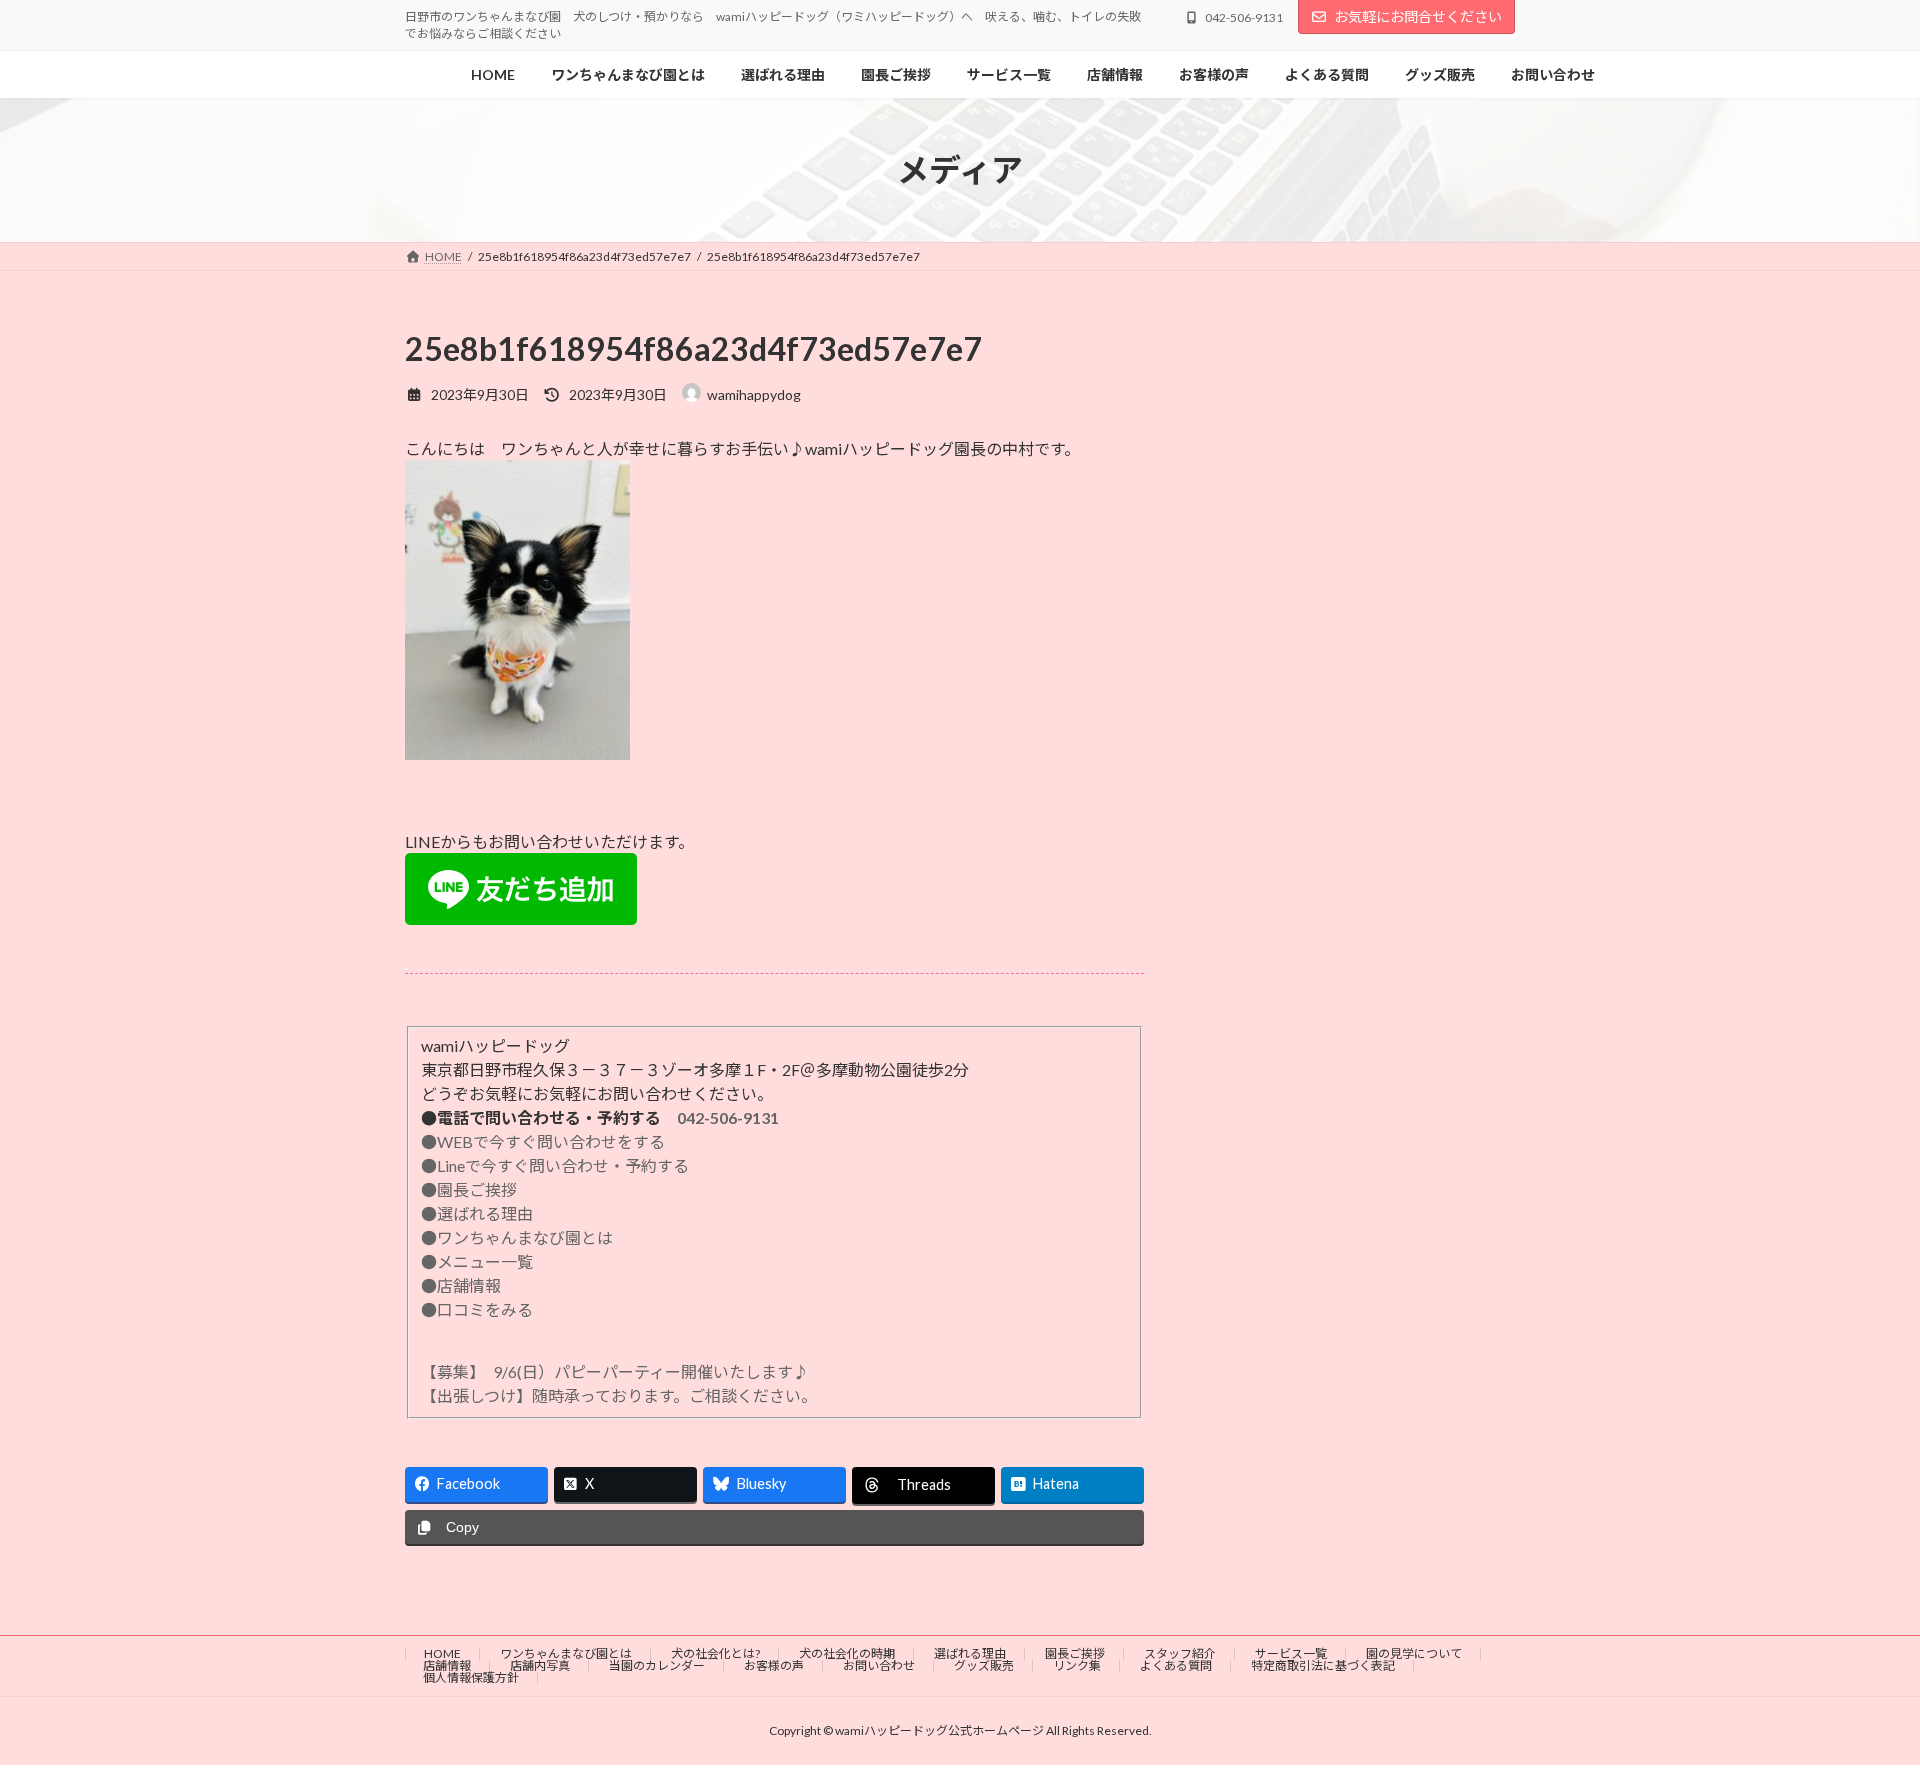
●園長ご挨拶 (469, 1189)
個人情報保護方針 (471, 1677)
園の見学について (1414, 1653)
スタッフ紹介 (1180, 1653)
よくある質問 (1176, 1665)
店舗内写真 (540, 1665)
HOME (442, 1653)
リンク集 (1077, 1665)
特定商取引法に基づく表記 (1323, 1665)
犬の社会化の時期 (847, 1653)
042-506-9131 (728, 1117)
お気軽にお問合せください (1418, 16)
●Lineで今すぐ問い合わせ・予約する (555, 1165)
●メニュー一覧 (477, 1261)
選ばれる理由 (970, 1653)
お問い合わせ (879, 1665)
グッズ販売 (984, 1665)
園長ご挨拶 (1075, 1653)
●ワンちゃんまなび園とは (517, 1237)
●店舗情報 (461, 1285)
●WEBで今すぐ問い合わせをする (543, 1141)
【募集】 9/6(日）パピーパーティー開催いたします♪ (615, 1371)
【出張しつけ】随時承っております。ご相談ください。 (623, 1395)
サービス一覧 (1291, 1653)
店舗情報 (447, 1665)
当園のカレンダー (657, 1665)
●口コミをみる (477, 1309)
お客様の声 (774, 1665)
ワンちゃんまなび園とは (566, 1653)
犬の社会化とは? (715, 1653)
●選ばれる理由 (477, 1213)
